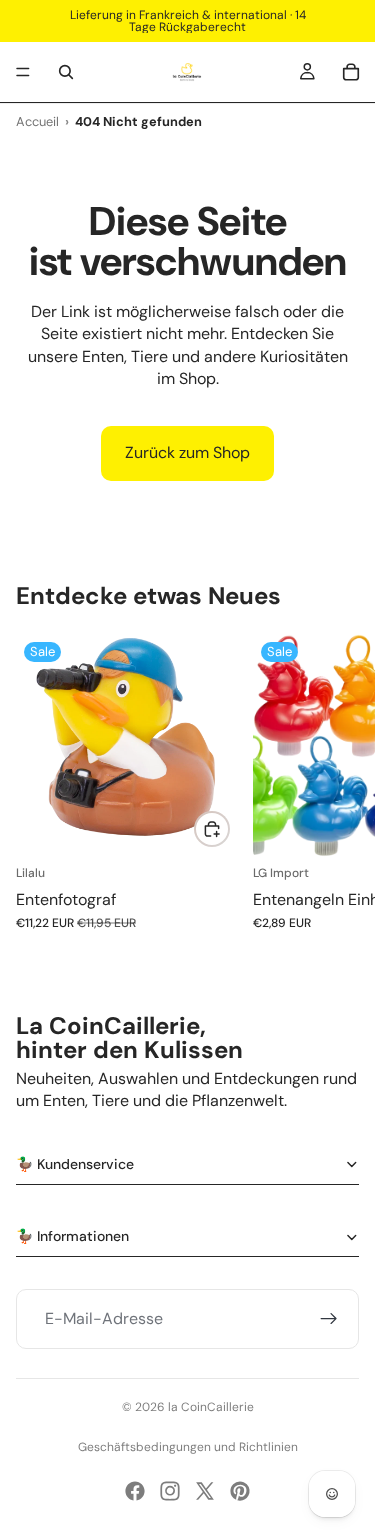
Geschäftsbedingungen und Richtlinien (188, 1447)
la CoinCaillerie (211, 1407)
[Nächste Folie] (337, 793)
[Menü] (23, 72)
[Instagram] (170, 1491)
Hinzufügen (229, 828)
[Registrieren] (329, 1320)
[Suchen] (66, 72)
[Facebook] (135, 1491)
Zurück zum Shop (187, 452)
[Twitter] (205, 1491)
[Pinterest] (240, 1491)
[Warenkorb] (351, 72)
